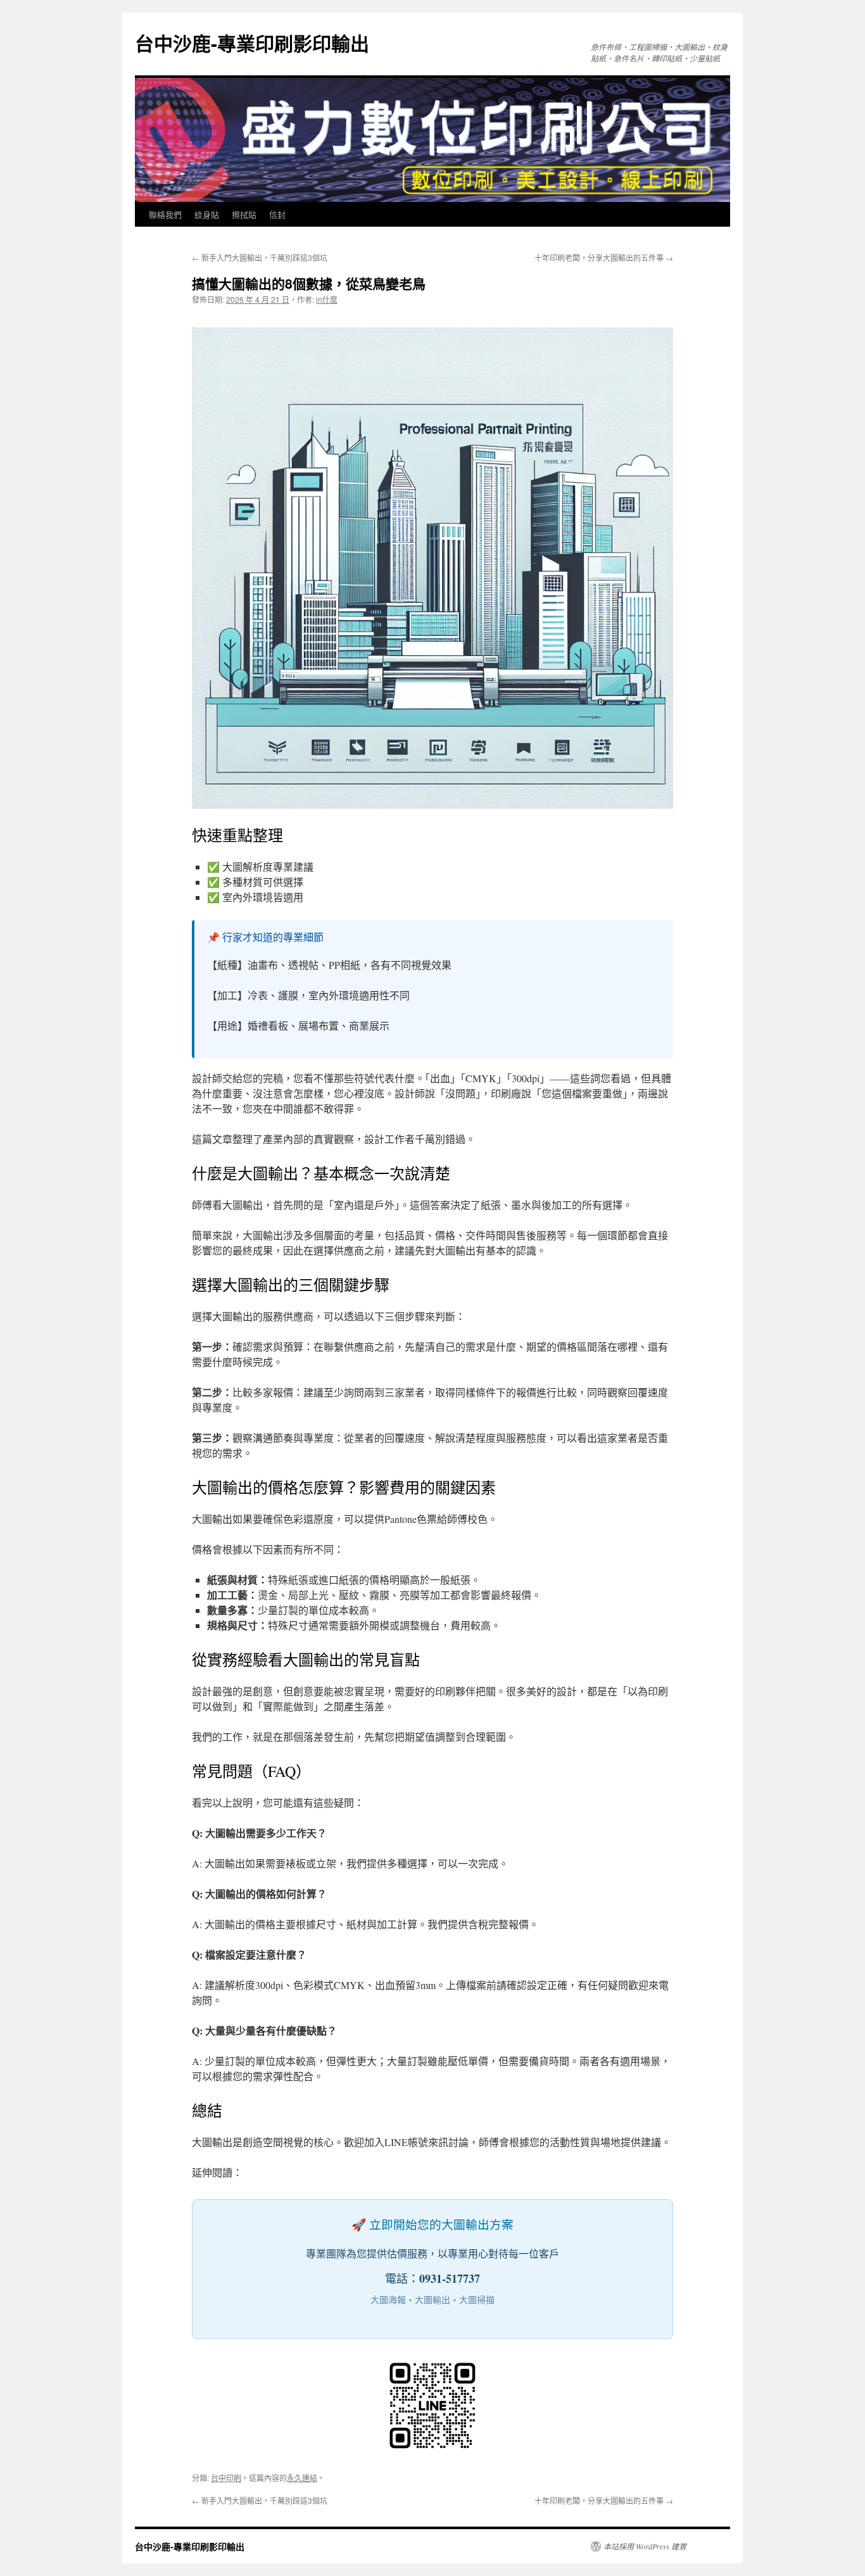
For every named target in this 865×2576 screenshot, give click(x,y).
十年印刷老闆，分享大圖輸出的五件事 (604, 257)
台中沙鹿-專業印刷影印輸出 (252, 43)
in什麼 (327, 299)
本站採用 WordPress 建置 (645, 2546)
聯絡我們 (165, 214)
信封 (277, 214)
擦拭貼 (244, 214)
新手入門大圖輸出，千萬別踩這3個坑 (260, 257)
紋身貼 (207, 214)
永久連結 (302, 2478)
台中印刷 (226, 2478)
